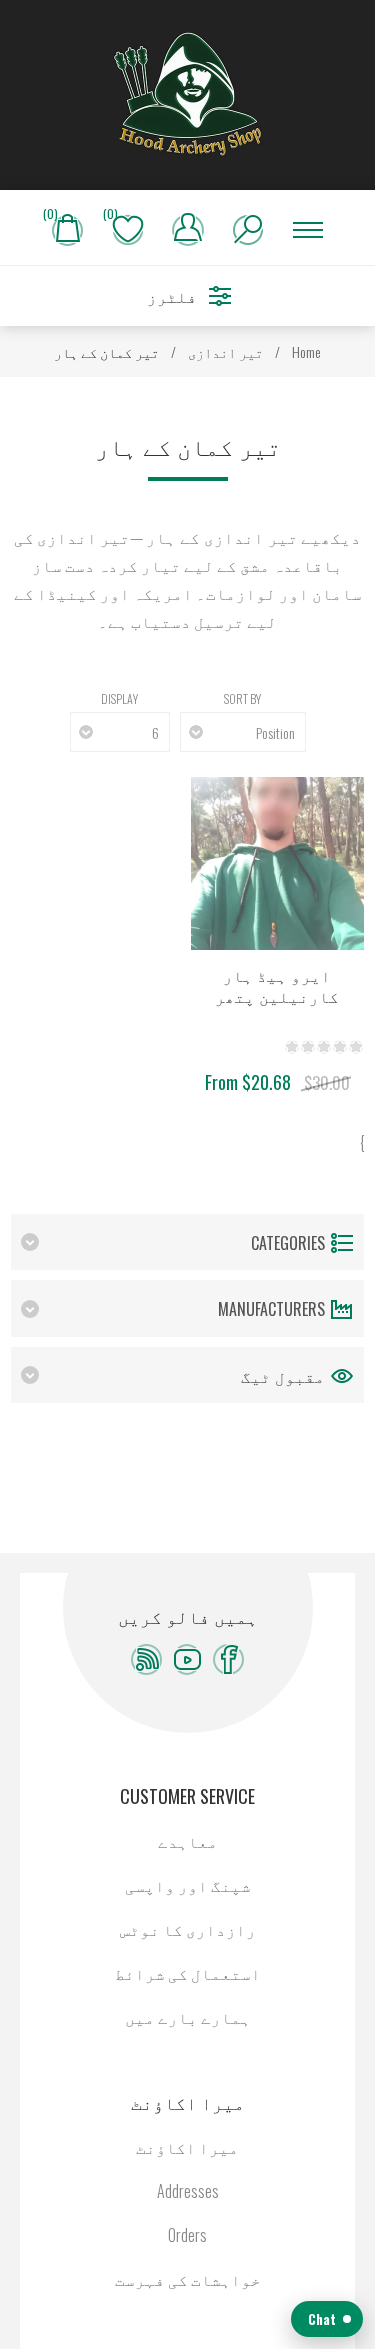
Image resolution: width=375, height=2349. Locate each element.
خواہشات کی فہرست (188, 2279)
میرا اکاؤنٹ (187, 2147)
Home (306, 351)
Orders (187, 2235)
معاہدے (188, 1841)
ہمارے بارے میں (188, 2017)
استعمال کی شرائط (188, 1973)
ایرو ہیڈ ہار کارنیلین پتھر (277, 986)
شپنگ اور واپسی (188, 1885)
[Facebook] (228, 1659)
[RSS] (146, 1659)
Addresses (188, 2191)
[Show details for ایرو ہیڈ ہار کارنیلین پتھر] (277, 863)
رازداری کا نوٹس (188, 1929)
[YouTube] (187, 1659)
